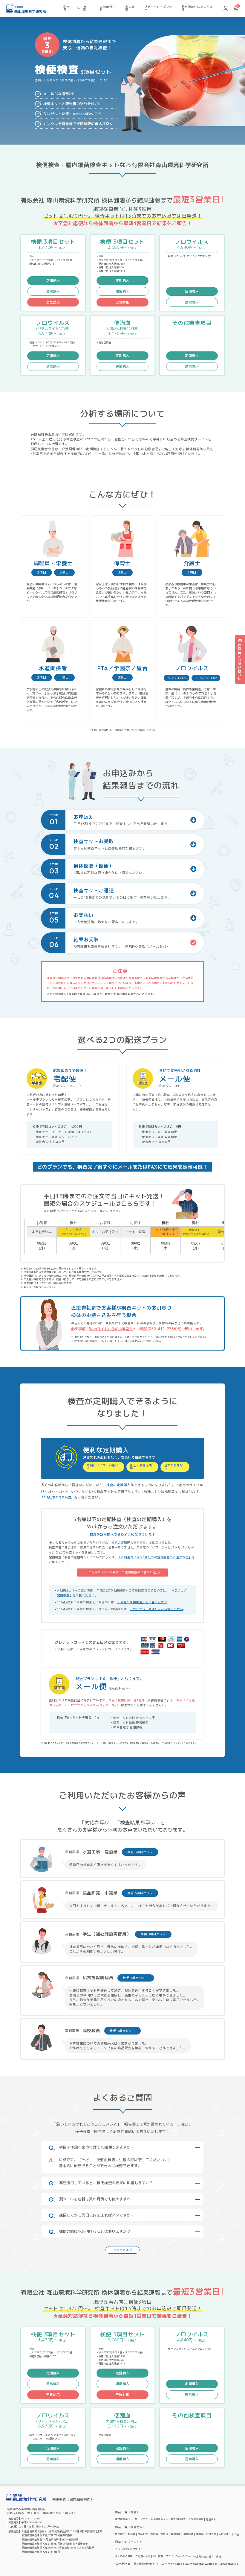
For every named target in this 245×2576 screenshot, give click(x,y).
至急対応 (53, 302)
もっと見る (121, 2250)
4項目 (64, 677)
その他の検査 (196, 2519)
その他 (235, 2534)
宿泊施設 (176, 2534)
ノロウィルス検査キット (154, 2519)
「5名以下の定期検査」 (58, 1497)
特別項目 (211, 2519)
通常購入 (53, 291)
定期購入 (53, 280)
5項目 (64, 572)
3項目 (42, 572)
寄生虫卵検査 (178, 2519)
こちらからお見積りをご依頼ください (156, 1609)
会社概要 (130, 8)
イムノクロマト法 (177, 678)
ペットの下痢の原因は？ (129, 2549)
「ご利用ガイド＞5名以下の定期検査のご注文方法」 (155, 1557)
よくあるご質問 (124, 2556)
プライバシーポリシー (158, 8)
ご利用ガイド (108, 8)
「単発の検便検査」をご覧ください (142, 1602)
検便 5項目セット (140, 1893)
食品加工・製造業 (125, 2534)
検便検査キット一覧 (126, 2519)
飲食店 (164, 2534)
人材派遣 (224, 2534)
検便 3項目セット (140, 1852)
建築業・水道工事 (206, 2534)
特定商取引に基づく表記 (197, 8)
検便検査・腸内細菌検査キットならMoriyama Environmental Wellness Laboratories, (179, 2564)
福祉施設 (189, 2534)
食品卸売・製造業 (148, 2534)
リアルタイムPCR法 (206, 678)
